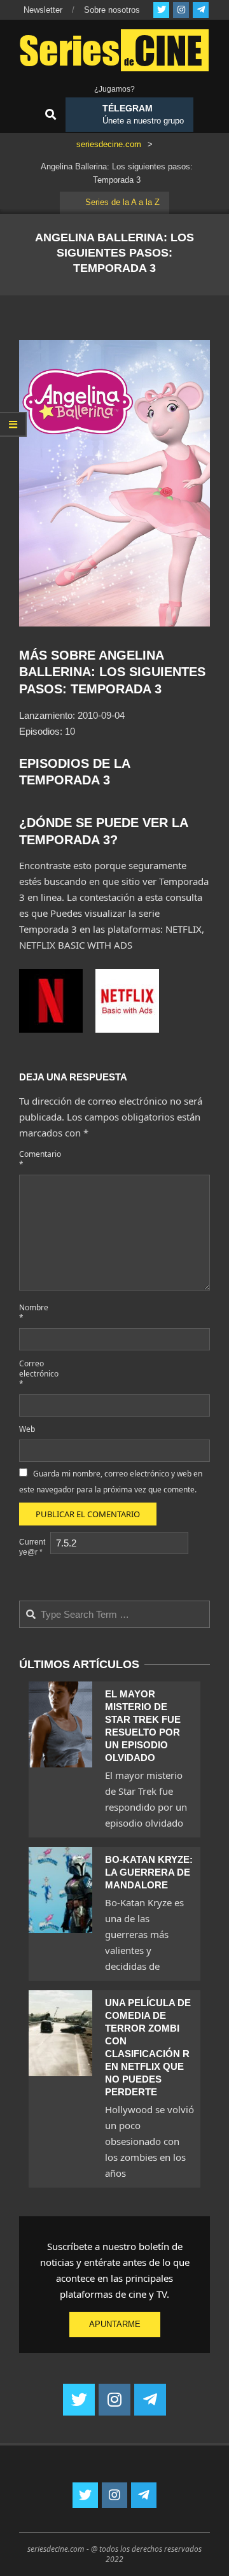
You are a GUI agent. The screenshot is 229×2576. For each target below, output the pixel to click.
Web (27, 1429)
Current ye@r (32, 1547)
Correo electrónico (33, 1374)
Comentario (33, 1159)
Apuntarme (115, 2324)
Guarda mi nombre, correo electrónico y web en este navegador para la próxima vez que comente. (111, 1482)
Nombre (33, 1313)
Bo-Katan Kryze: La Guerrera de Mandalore (149, 1872)
